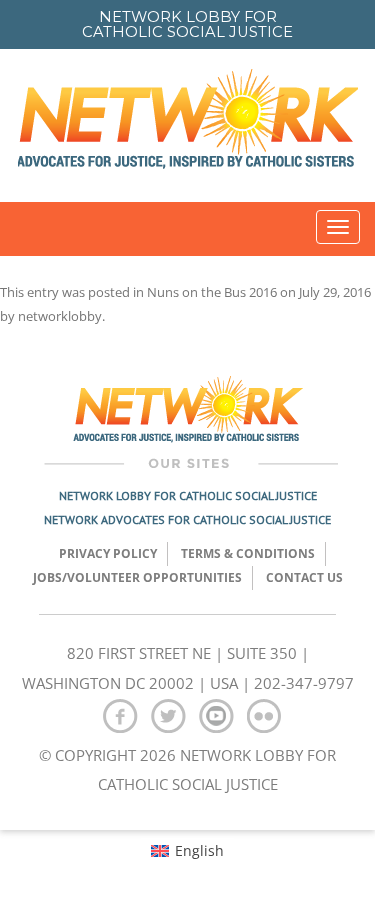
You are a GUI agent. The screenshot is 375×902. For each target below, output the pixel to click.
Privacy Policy (108, 553)
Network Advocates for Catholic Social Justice (187, 519)
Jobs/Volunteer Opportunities (137, 577)
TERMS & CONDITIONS (248, 553)
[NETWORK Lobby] (188, 125)
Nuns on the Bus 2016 (212, 292)
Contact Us (304, 577)
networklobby (60, 316)
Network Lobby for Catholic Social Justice (188, 495)
